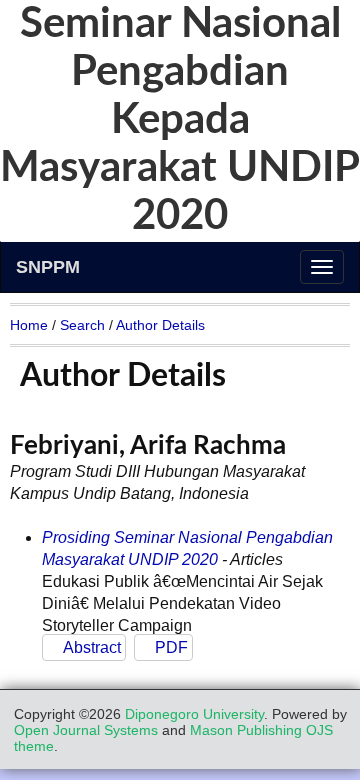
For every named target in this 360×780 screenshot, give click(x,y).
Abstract (92, 647)
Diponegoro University (194, 714)
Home (29, 325)
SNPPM (48, 267)
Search (82, 325)
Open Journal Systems (86, 730)
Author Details (160, 325)
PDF (171, 647)
